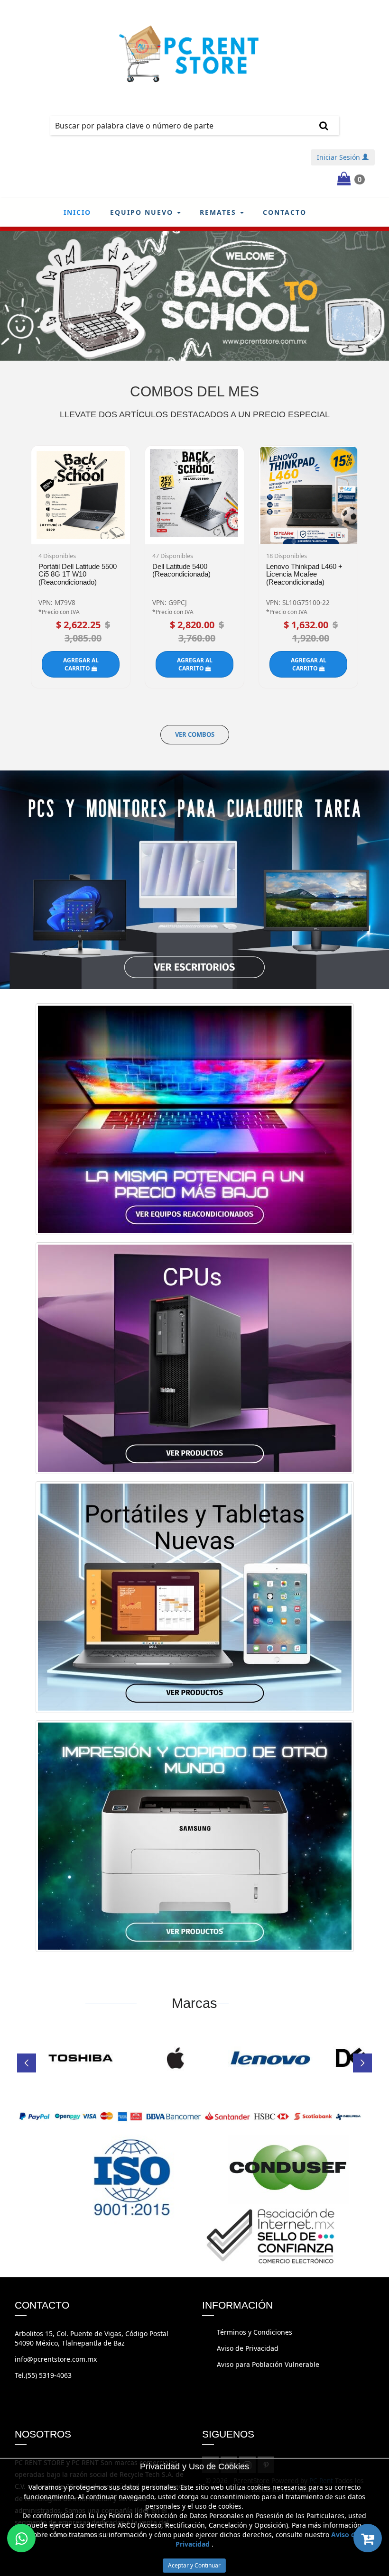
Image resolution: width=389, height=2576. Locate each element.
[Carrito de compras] (368, 2538)
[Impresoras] (195, 1839)
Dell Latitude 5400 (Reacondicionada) (181, 570)
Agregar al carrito (81, 664)
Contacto (285, 212)
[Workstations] (195, 1361)
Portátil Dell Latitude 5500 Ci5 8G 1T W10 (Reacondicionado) (78, 574)
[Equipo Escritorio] (194, 879)
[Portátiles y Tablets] (195, 1600)
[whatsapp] (21, 2538)
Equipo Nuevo (143, 212)
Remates (219, 212)
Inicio (77, 212)
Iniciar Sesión (339, 157)
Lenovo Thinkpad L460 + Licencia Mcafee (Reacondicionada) (304, 574)
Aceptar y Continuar (194, 2565)
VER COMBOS (195, 734)
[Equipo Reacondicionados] (195, 1122)
